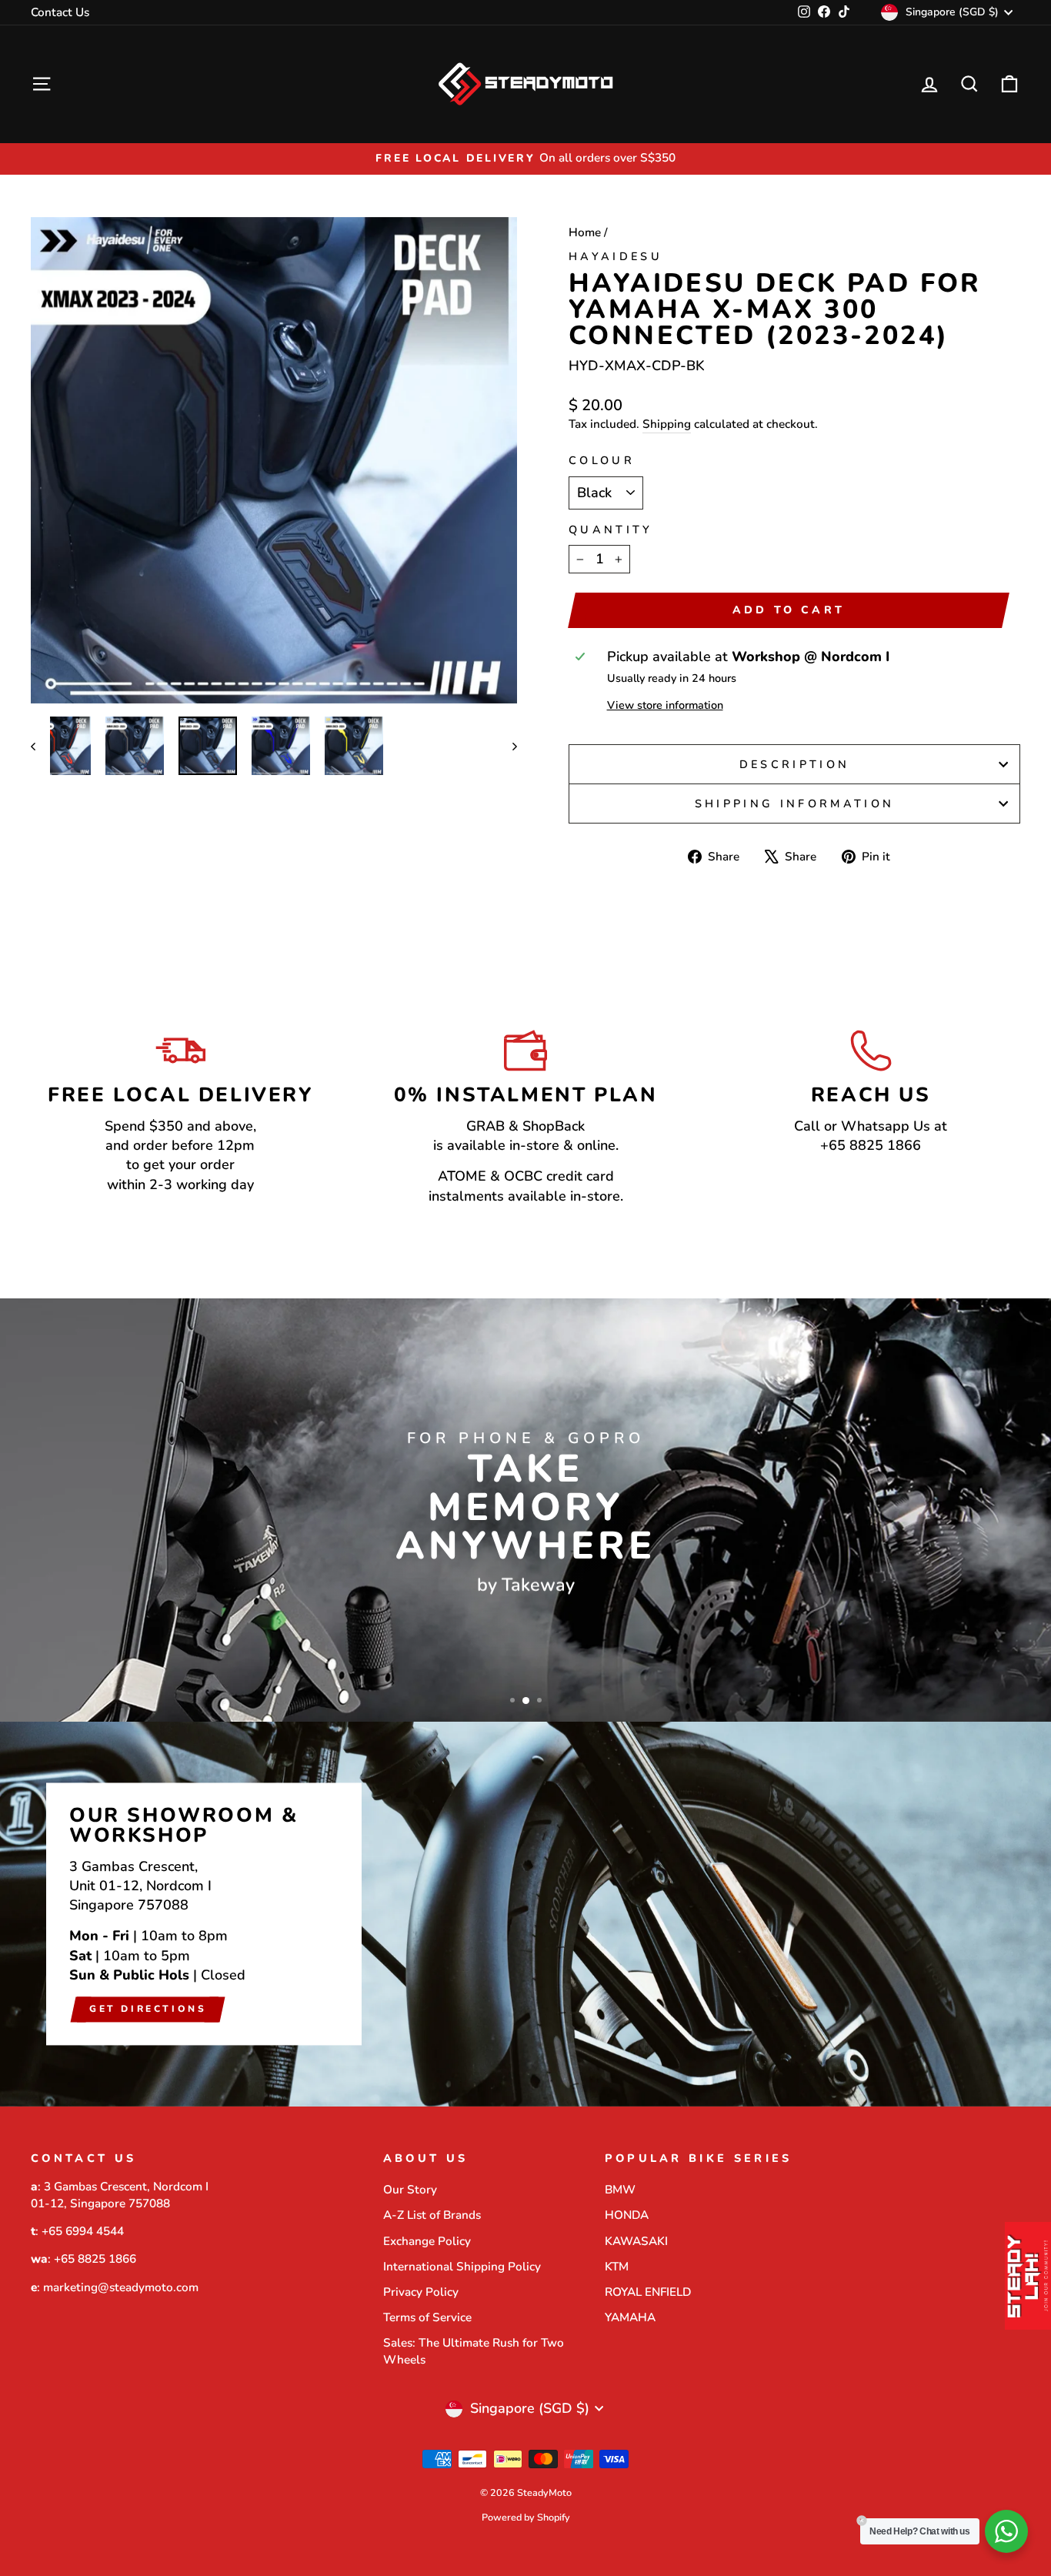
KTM (617, 2267)
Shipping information (794, 804)
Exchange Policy (427, 2241)
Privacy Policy (421, 2292)
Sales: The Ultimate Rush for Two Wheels (474, 2351)
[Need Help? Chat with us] (1006, 2531)
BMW (620, 2190)
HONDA (627, 2215)
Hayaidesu (616, 256)
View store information (665, 705)
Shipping (667, 424)
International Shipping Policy (462, 2267)
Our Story (410, 2190)
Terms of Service (427, 2317)
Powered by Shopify (526, 2517)
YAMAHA (630, 2317)
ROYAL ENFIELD (648, 2292)
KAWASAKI (636, 2241)
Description (795, 764)
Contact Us (60, 12)
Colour (602, 460)
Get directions (148, 2009)
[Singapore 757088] (525, 1914)
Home (585, 232)
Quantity (611, 530)
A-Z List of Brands (432, 2215)
